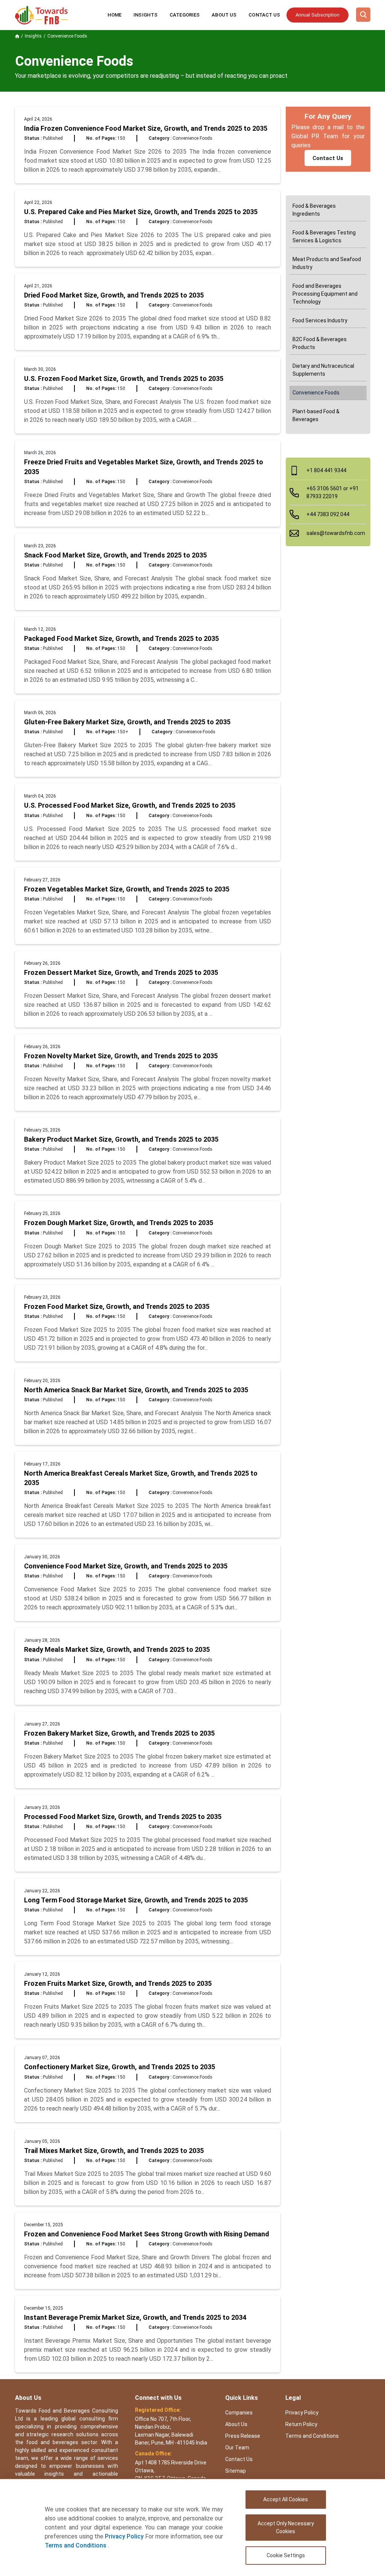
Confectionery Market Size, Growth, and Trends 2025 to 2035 (120, 2067)
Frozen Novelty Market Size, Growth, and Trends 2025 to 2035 (121, 1056)
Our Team (237, 2448)
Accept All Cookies (286, 2499)
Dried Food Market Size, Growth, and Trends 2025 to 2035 (114, 295)
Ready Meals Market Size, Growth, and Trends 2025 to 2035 (117, 1649)
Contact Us (264, 15)
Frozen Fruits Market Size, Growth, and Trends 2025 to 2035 (118, 1983)
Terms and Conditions (76, 2545)
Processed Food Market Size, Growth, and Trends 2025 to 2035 (123, 1817)
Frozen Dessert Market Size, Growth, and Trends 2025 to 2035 (121, 972)
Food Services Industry (320, 320)
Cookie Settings (286, 2555)
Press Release (243, 2436)
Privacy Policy (124, 2536)
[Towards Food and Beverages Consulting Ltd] (41, 15)
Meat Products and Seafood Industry (327, 263)
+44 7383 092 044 (328, 514)
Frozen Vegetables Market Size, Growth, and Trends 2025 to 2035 (127, 889)
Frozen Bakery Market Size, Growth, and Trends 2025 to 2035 (119, 1733)
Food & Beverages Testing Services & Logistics (324, 236)
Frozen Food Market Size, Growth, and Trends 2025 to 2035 (117, 1306)
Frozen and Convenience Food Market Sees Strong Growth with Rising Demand (147, 2234)
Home (114, 15)
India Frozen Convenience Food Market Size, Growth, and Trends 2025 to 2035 (146, 128)
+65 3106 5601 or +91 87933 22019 (333, 492)
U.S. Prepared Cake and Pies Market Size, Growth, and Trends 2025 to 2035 (141, 212)
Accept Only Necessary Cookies (286, 2527)
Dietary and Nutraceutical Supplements (323, 370)
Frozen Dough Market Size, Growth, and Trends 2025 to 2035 (119, 1223)
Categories (185, 15)
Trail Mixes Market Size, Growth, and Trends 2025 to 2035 (114, 2151)
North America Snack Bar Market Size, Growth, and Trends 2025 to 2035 (136, 1390)
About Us (224, 15)
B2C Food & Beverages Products (320, 343)
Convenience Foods (316, 393)
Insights (146, 15)
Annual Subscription (318, 15)
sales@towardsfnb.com (336, 533)
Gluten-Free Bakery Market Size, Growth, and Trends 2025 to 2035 (127, 722)
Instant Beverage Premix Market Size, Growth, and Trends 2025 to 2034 (135, 2317)
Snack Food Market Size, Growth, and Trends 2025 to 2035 (115, 555)
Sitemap (236, 2471)
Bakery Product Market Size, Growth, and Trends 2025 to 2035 (121, 1139)
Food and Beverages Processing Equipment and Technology (325, 294)
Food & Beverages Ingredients (314, 210)
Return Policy (301, 2424)
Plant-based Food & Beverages (316, 415)
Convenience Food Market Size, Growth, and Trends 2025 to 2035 (126, 1566)
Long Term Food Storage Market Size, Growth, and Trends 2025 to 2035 (136, 1900)
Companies (239, 2413)
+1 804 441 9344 (326, 470)
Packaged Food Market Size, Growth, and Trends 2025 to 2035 (121, 638)
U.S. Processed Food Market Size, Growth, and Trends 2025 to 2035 (130, 805)
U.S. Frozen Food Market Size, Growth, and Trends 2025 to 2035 (124, 378)
